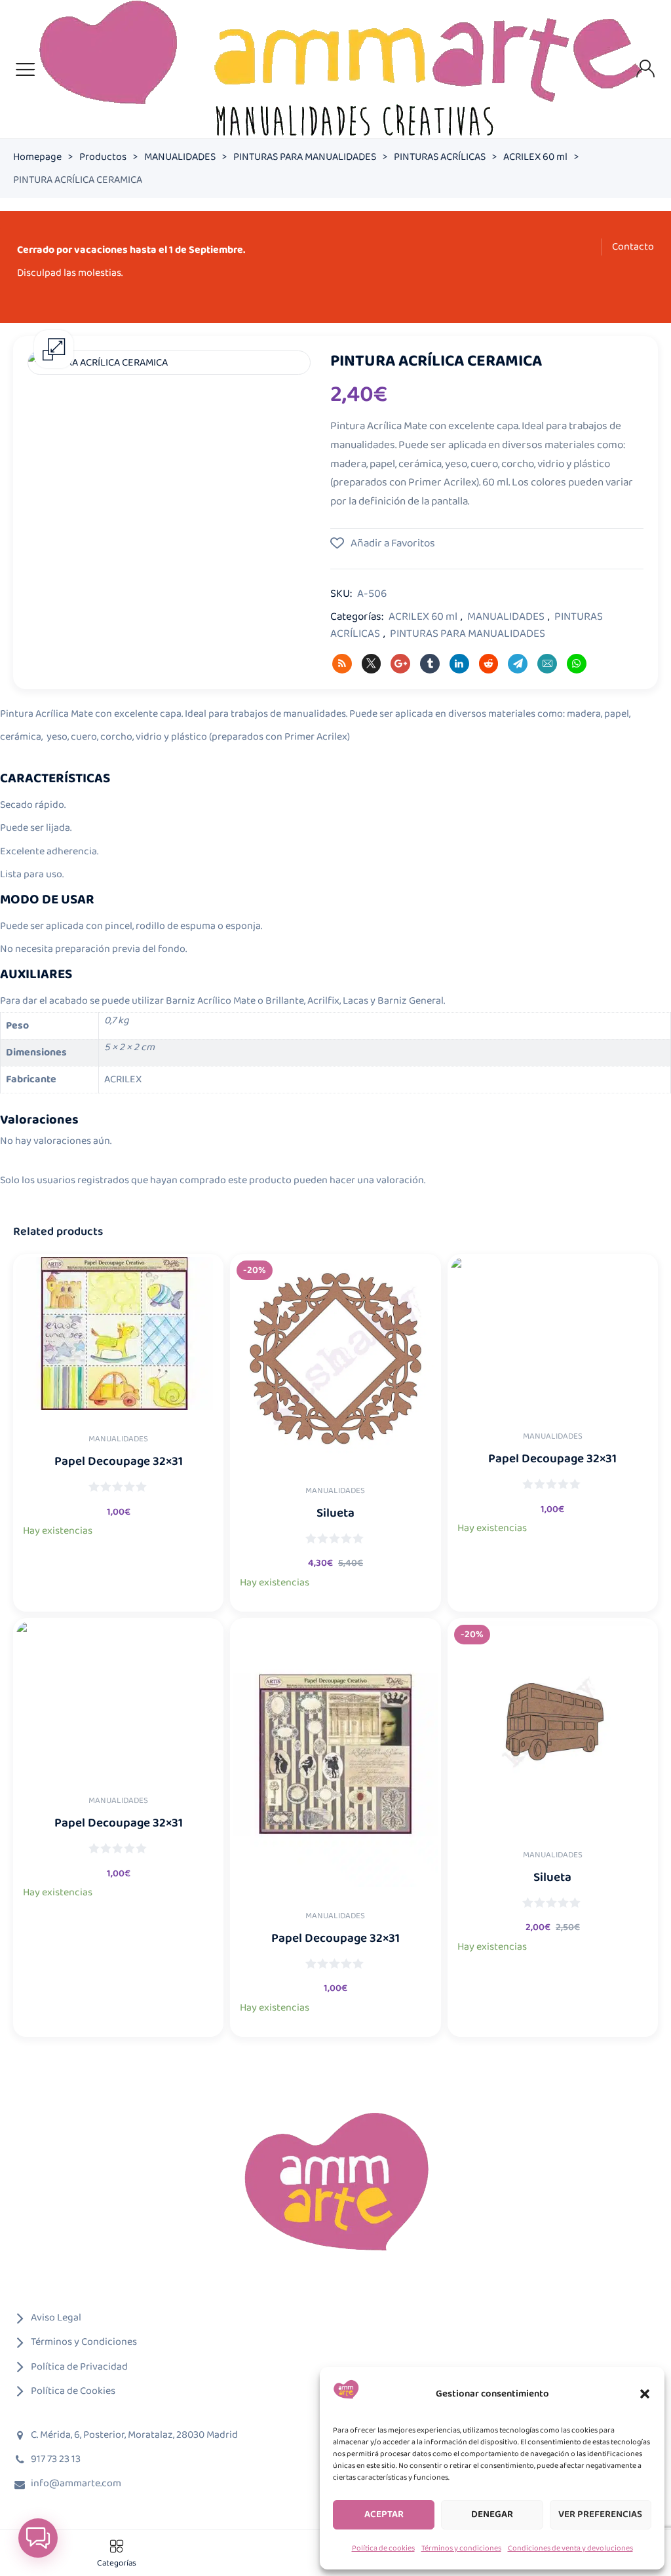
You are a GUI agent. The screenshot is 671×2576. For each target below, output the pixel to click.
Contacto (633, 247)
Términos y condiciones (461, 2548)
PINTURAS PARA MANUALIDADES (305, 157)
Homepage (37, 157)
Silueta (335, 1514)
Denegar (492, 2514)
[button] (645, 2394)
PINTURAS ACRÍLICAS (440, 157)
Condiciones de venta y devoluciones (570, 2548)
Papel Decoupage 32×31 (119, 1462)
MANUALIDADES (180, 157)
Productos (103, 157)
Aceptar (384, 2514)
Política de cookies (383, 2548)
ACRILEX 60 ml (535, 157)
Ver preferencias (600, 2514)
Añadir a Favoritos (392, 544)
